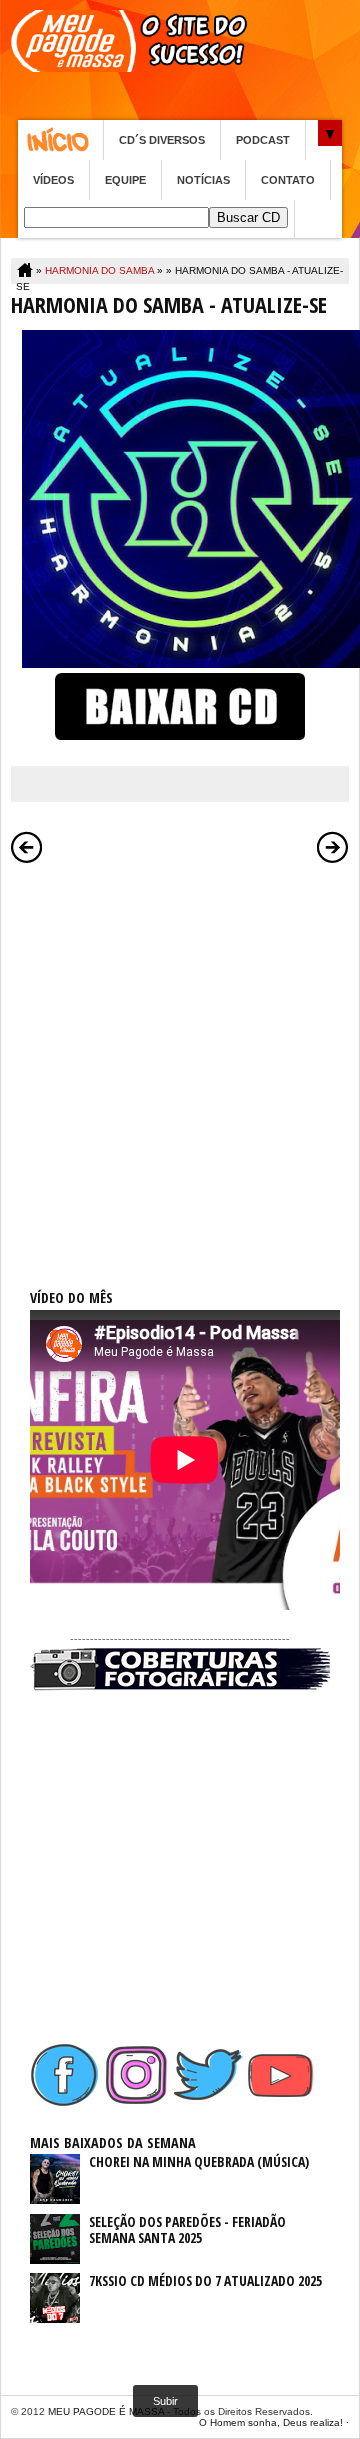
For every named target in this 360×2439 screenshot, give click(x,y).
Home (60, 140)
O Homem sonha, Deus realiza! (271, 2422)
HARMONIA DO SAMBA (99, 270)
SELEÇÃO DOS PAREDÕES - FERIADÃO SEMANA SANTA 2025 (187, 2230)
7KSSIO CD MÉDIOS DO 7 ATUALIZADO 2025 (205, 2280)
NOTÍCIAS (203, 180)
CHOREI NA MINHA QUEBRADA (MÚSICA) (199, 2161)
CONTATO (288, 180)
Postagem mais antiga (333, 847)
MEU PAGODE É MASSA (106, 2411)
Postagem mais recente (27, 847)
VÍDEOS (53, 180)
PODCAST (263, 140)
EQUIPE (125, 180)
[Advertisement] (180, 1054)
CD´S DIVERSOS (162, 140)
